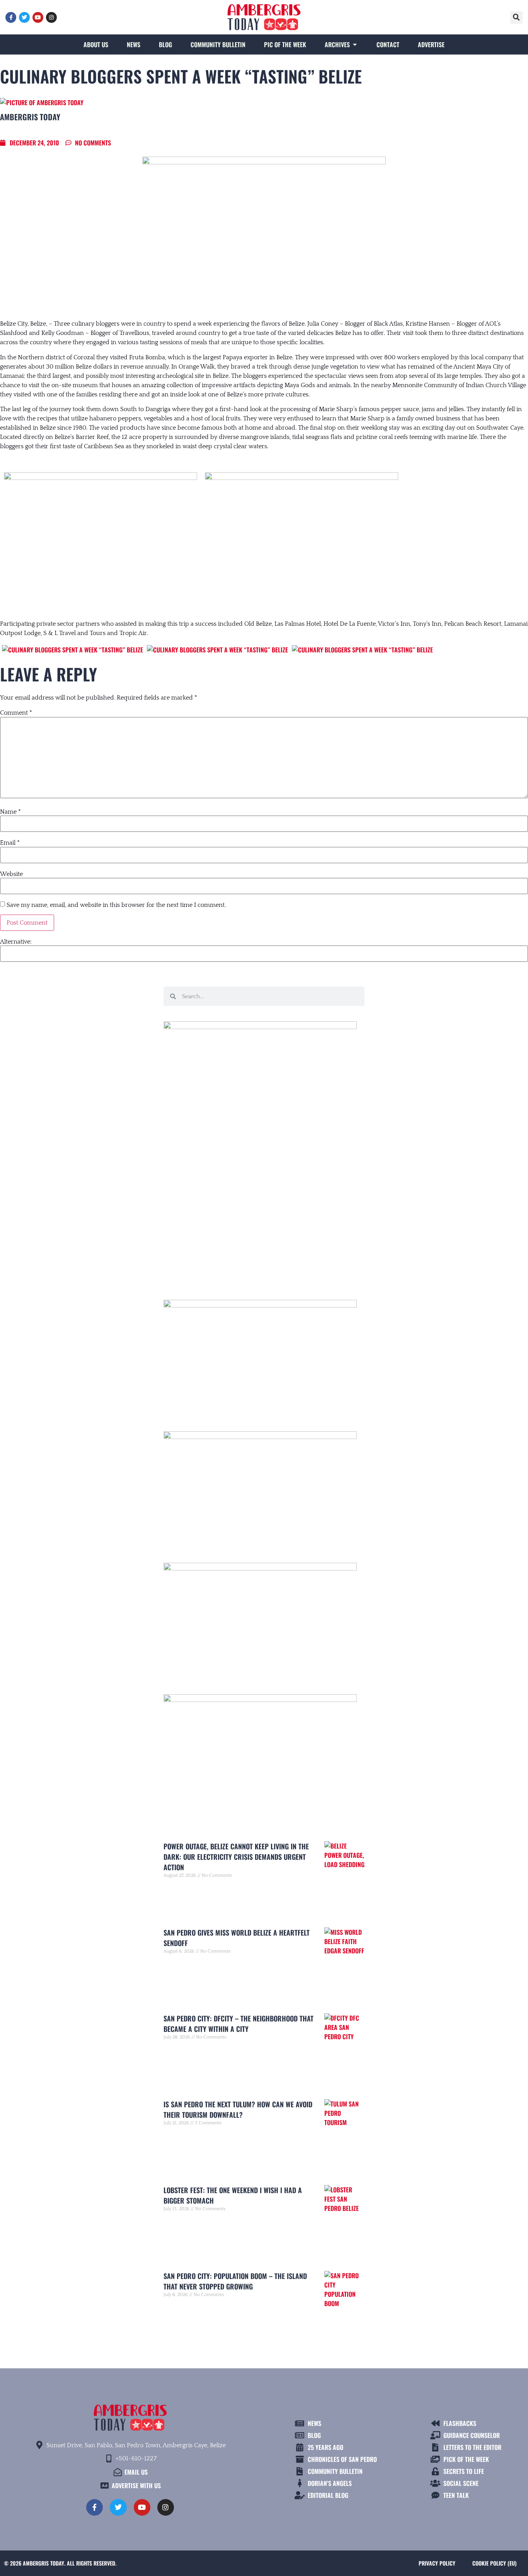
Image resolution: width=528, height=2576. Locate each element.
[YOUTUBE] (38, 17)
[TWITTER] (24, 17)
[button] (516, 17)
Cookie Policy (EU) (494, 2563)
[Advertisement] (264, 1215)
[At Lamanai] (217, 650)
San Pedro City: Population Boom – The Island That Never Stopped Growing (235, 2281)
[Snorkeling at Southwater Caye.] (362, 650)
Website (11, 874)
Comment (16, 713)
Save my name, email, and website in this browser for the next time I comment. (116, 905)
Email (10, 843)
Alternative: (16, 942)
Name (10, 812)
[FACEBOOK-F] (11, 17)
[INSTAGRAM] (51, 17)
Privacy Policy (437, 2563)
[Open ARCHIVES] (355, 44)
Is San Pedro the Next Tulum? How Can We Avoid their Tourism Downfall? (238, 2109)
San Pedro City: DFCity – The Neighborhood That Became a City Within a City (238, 2024)
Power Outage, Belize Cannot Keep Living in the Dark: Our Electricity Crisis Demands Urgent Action (236, 1857)
